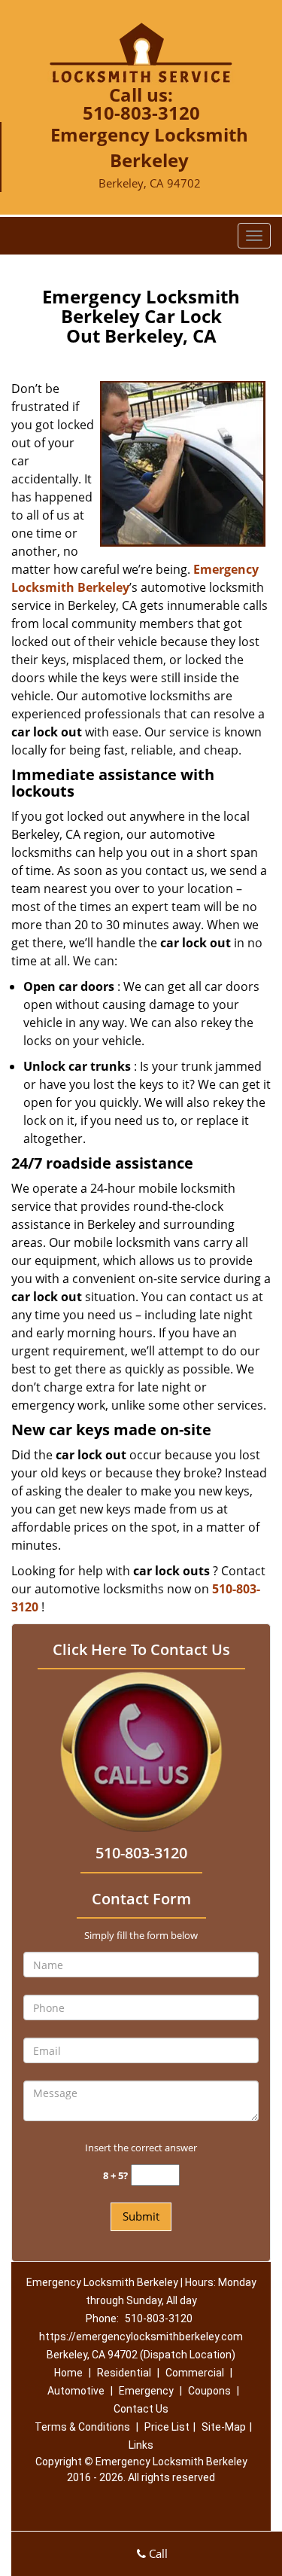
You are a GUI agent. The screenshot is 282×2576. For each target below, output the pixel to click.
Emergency (146, 2391)
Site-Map (224, 2427)
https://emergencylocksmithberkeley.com (141, 2337)
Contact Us (141, 2409)
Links (141, 2445)
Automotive (76, 2391)
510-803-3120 (141, 113)
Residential (124, 2373)
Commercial (195, 2373)
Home (68, 2373)
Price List (167, 2427)
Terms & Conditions (82, 2427)
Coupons (209, 2391)
